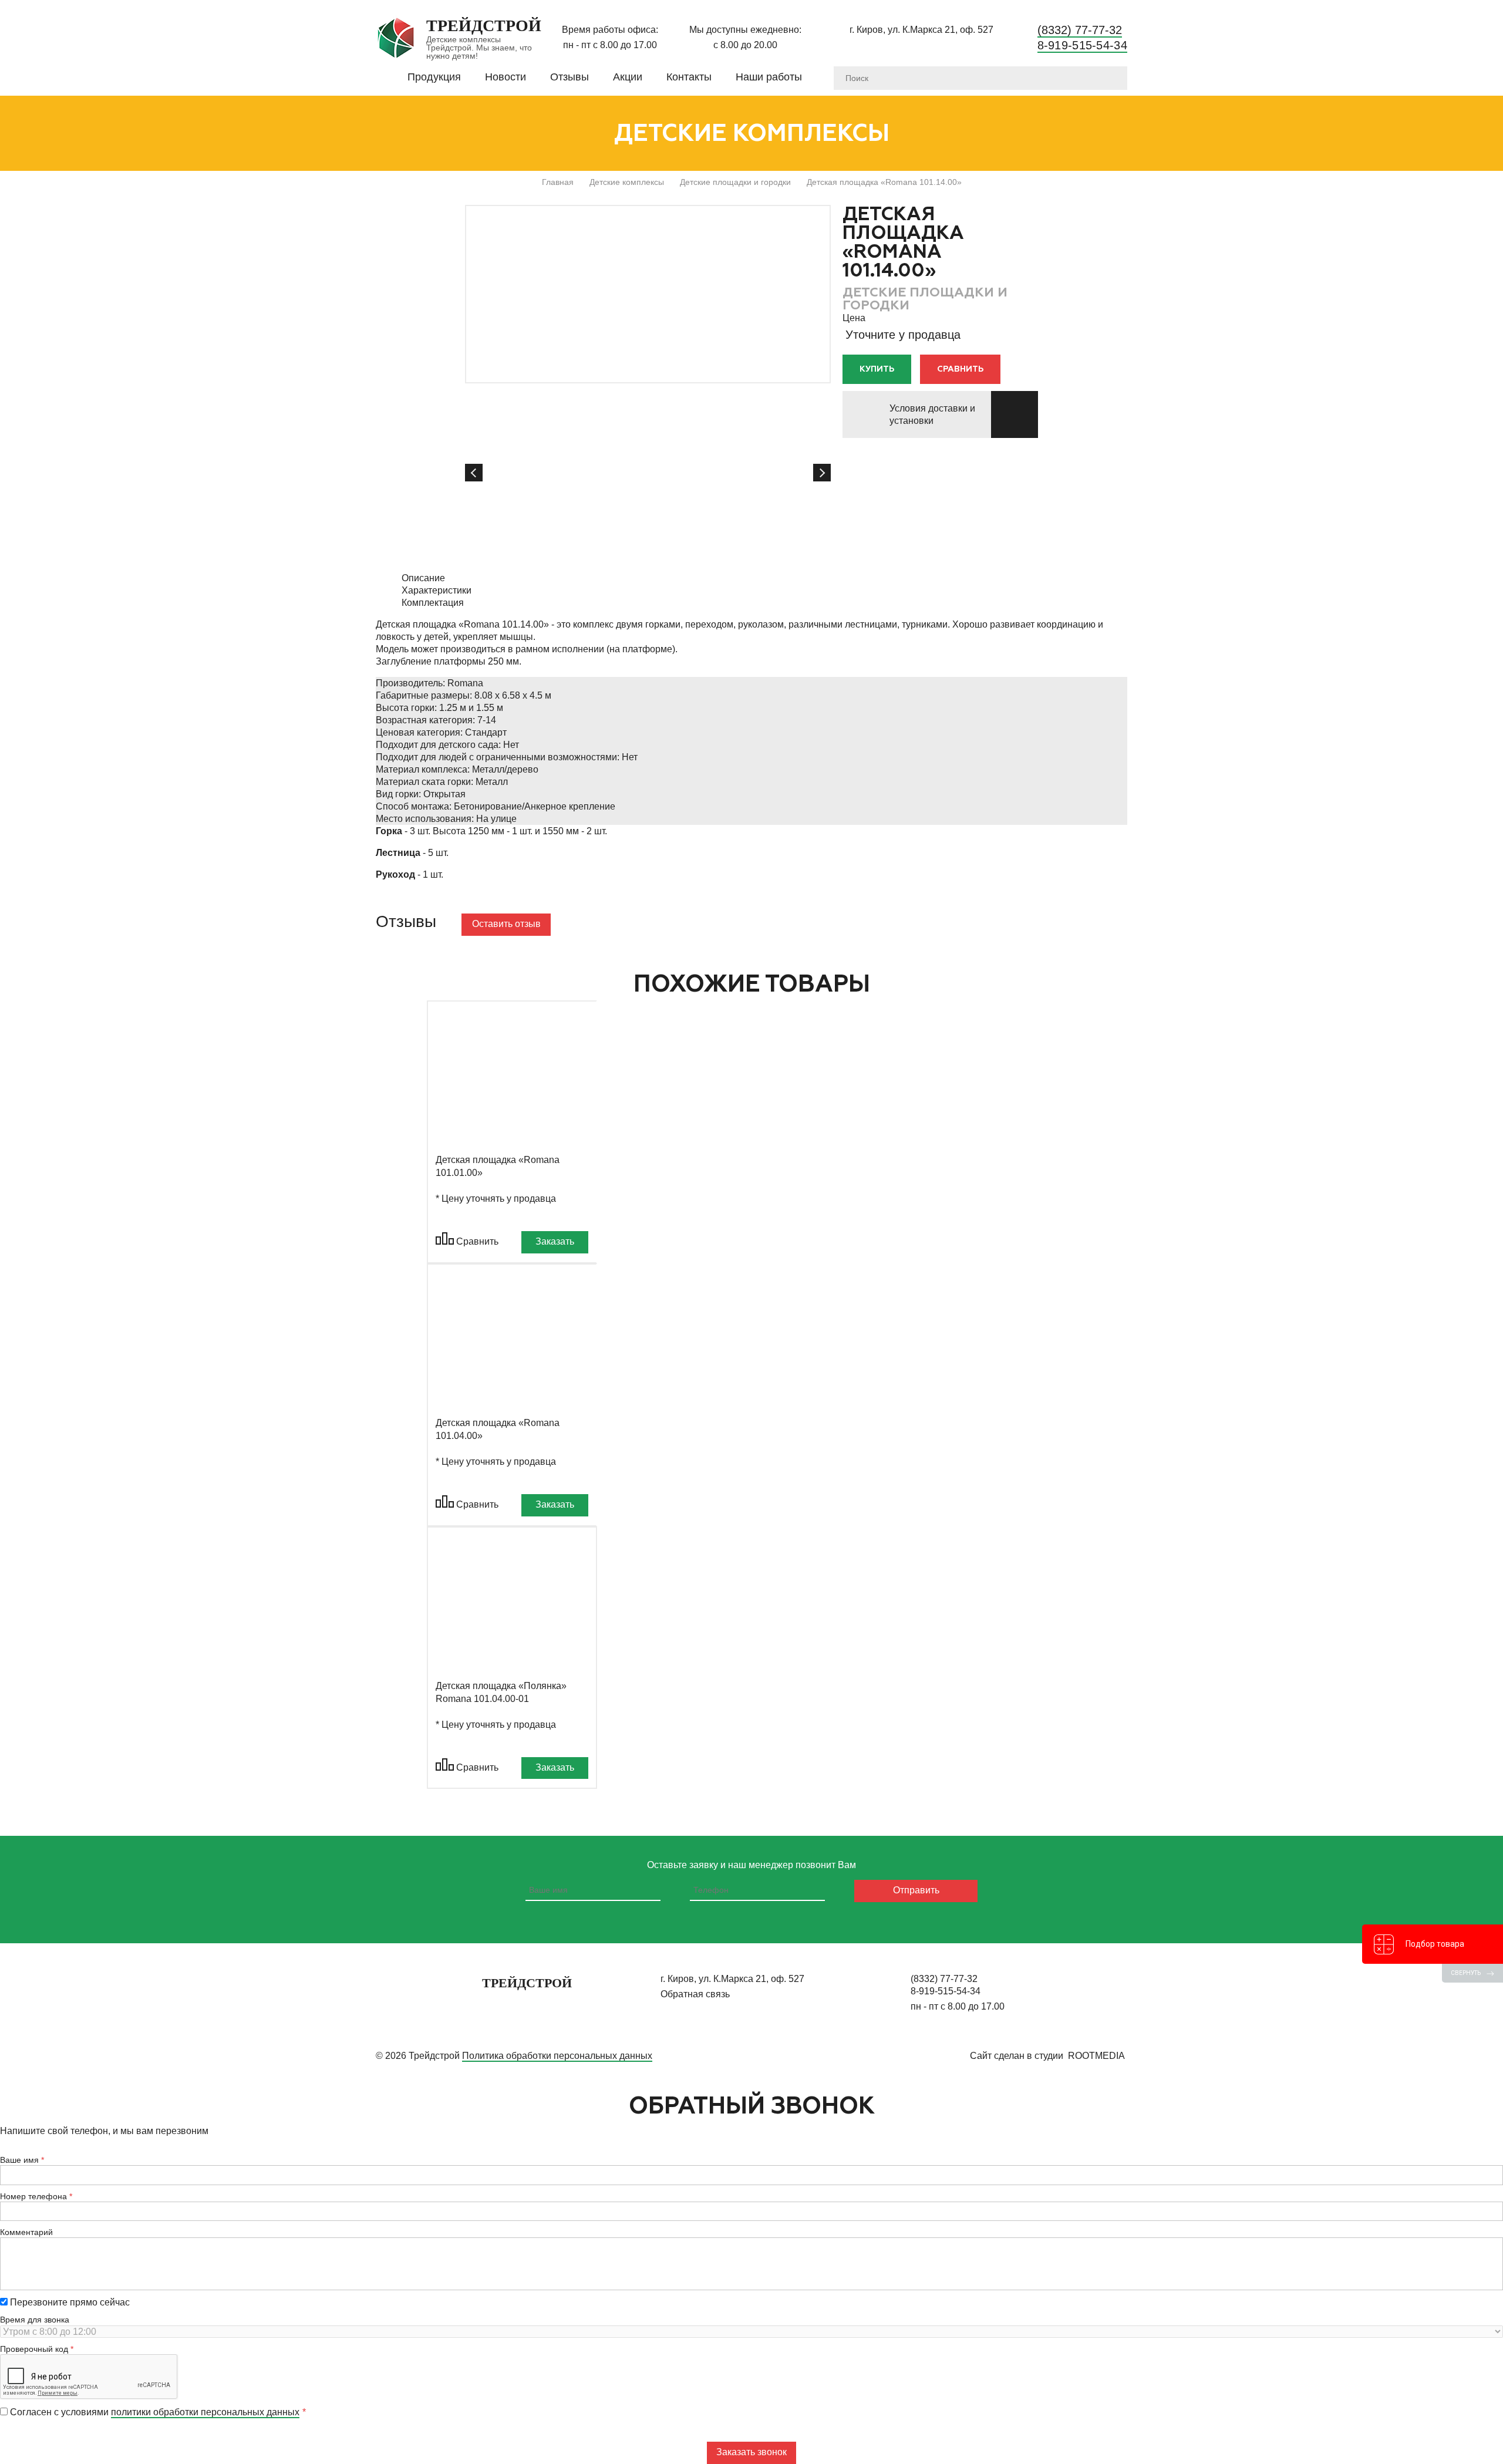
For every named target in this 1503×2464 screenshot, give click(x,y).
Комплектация (433, 603)
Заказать (555, 1241)
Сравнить (960, 369)
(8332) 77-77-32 (1080, 30)
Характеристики (437, 590)
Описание (423, 578)
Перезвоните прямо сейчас (69, 2302)
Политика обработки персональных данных (557, 2056)
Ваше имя (19, 2160)
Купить (877, 369)
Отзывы (569, 77)
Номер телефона (33, 2196)
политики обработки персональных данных (205, 2412)
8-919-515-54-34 (1083, 45)
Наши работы (769, 77)
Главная (558, 182)
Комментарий (26, 2232)
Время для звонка (35, 2320)
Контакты (689, 77)
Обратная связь (695, 1994)
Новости (506, 77)
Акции (628, 77)
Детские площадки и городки (735, 182)
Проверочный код (34, 2349)
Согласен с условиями (154, 2412)
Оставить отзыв (506, 924)
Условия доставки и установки (932, 414)
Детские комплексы (627, 182)
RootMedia (1096, 2056)
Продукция (434, 77)
